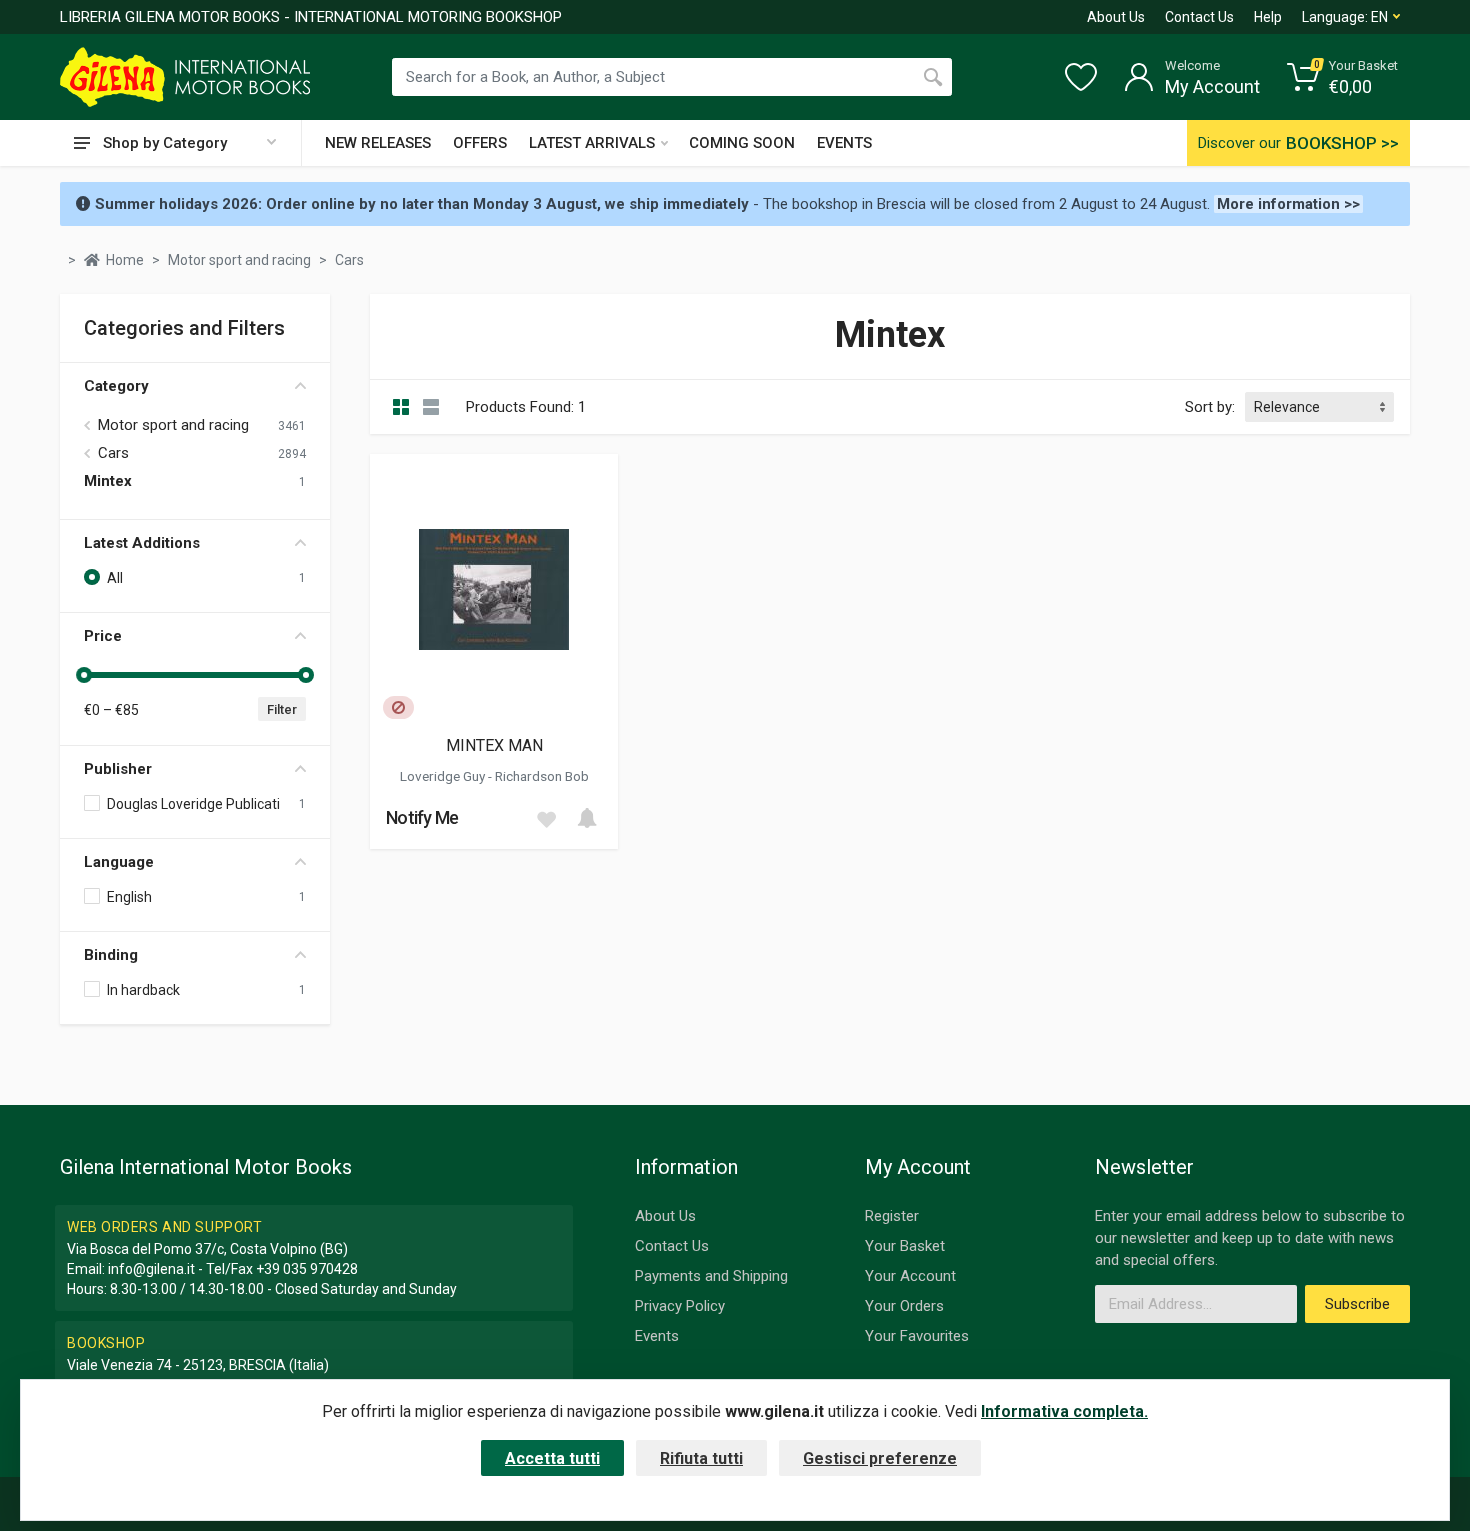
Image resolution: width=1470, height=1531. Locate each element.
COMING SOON (742, 143)
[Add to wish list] (546, 818)
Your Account (910, 1276)
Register (892, 1216)
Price (103, 636)
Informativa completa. (1064, 1411)
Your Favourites (917, 1336)
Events (657, 1336)
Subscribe (1357, 1304)
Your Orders (904, 1306)
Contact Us (1199, 17)
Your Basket (905, 1246)
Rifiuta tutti (701, 1458)
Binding (111, 955)
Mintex (108, 481)
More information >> (1288, 204)
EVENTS (844, 143)
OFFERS (480, 143)
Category (116, 386)
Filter (282, 709)
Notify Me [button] (422, 817)
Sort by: (1210, 407)
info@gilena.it (151, 1269)
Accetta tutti (552, 1458)
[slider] (84, 675)
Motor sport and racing (173, 425)
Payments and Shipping (711, 1276)
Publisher (118, 769)
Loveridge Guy (444, 776)
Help (1268, 17)
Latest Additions (142, 543)
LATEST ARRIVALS (592, 143)
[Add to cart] (587, 818)
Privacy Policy (680, 1306)
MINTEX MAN (494, 745)
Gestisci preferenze (880, 1458)
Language (119, 862)
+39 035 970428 (307, 1269)
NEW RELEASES (378, 143)
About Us (1116, 17)
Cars (113, 453)
